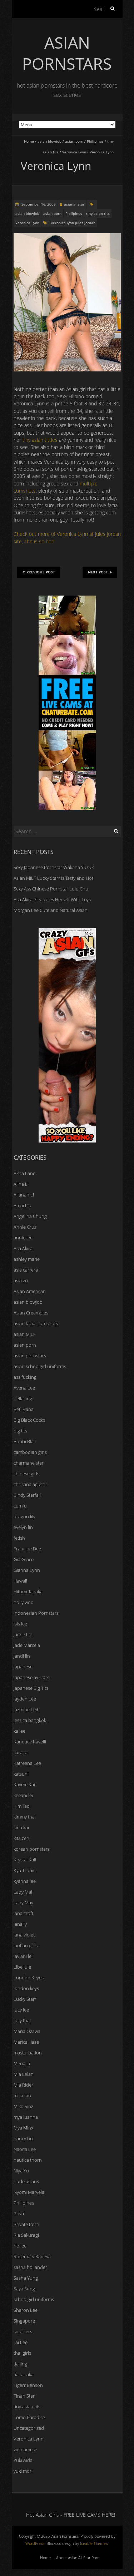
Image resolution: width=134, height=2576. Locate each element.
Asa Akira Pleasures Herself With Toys (52, 899)
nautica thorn (28, 2160)
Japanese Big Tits (31, 1688)
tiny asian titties (40, 440)
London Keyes (29, 1978)
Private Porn (26, 2224)
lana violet (24, 1935)
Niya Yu (21, 2171)
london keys (26, 1988)
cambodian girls (30, 1452)
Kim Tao (22, 1806)
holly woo (24, 1602)
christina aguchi (30, 1484)
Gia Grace (24, 1559)
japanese (23, 1667)
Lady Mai (23, 1892)
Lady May (23, 1903)
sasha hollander (30, 2267)
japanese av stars (31, 1677)
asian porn (74, 141)
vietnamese (25, 2449)
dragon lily (24, 1516)
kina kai (21, 1827)
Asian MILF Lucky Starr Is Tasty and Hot (53, 878)
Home (29, 141)
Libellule (22, 1967)
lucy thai (22, 2020)
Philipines (95, 141)
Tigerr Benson (28, 2385)
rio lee (20, 2246)
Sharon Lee (26, 2310)
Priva (19, 2214)
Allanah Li (24, 1195)
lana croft (23, 1913)
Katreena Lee (27, 1763)
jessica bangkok (30, 1720)
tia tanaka (24, 2374)
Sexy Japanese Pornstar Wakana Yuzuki (54, 867)
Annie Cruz (25, 1227)
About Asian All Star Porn (78, 2558)
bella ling (23, 1398)
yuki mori (23, 2471)
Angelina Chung (30, 1216)
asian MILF (25, 1334)
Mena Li (22, 2063)
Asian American (30, 1291)
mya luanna (26, 2117)
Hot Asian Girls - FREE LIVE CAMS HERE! (71, 2515)
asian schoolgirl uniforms (40, 1366)
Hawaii (20, 1581)
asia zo (21, 1280)
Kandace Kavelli (30, 1742)
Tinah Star (24, 2396)
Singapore (24, 2321)
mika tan (22, 2096)
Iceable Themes (94, 2543)
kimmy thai (25, 1817)
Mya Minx (23, 2128)
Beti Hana (24, 1409)
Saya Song (24, 2289)
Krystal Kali (25, 1860)
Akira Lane (24, 1173)
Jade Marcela (27, 1645)
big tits (20, 1431)
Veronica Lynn (74, 152)
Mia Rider (23, 2085)
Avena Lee (24, 1388)
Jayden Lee (25, 1699)
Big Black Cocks (29, 1420)
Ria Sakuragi (26, 2235)
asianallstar (74, 204)
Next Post (98, 572)
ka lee (19, 1731)
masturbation (28, 2053)
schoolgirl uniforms (34, 2299)
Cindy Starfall (27, 1495)
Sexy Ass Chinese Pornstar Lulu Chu (51, 889)
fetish (19, 1538)
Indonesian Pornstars (36, 1613)
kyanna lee (25, 1881)
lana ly (20, 1924)
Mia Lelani (24, 2074)
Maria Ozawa (27, 2031)
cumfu (20, 1506)
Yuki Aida (23, 2460)
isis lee (20, 1624)
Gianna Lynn (27, 1570)
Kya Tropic (24, 1870)
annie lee (23, 1238)
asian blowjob (49, 141)
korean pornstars (32, 1849)
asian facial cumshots (36, 1323)
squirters (23, 2331)
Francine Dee (27, 1549)
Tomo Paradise (29, 2417)
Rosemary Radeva (32, 2256)
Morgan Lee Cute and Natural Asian (51, 910)
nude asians (26, 2181)
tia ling (20, 2364)
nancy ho (23, 2138)
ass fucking (25, 1377)
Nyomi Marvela (29, 2192)
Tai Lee (21, 2342)
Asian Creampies (31, 1313)
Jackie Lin (23, 1634)
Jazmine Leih (27, 1709)
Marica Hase (26, 2042)
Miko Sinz (23, 2106)
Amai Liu (23, 1205)
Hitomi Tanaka (28, 1592)
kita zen (21, 1838)
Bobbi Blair (25, 1441)
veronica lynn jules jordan (73, 223)
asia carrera (26, 1270)
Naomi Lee (25, 2149)
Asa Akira (23, 1248)
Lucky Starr (25, 1999)
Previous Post (41, 572)
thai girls (22, 2353)
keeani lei (23, 1795)
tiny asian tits (98, 213)
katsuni (21, 1774)
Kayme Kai (24, 1785)
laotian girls (26, 1945)
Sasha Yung (26, 2278)
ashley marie (27, 1259)
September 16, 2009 (38, 204)
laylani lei (23, 1956)
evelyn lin (23, 1527)
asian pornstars (30, 1356)
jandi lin (22, 1656)
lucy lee (21, 2010)
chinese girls (26, 1474)
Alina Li (21, 1184)
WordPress (35, 2543)
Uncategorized (29, 2428)
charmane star (29, 1463)
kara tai (21, 1752)
